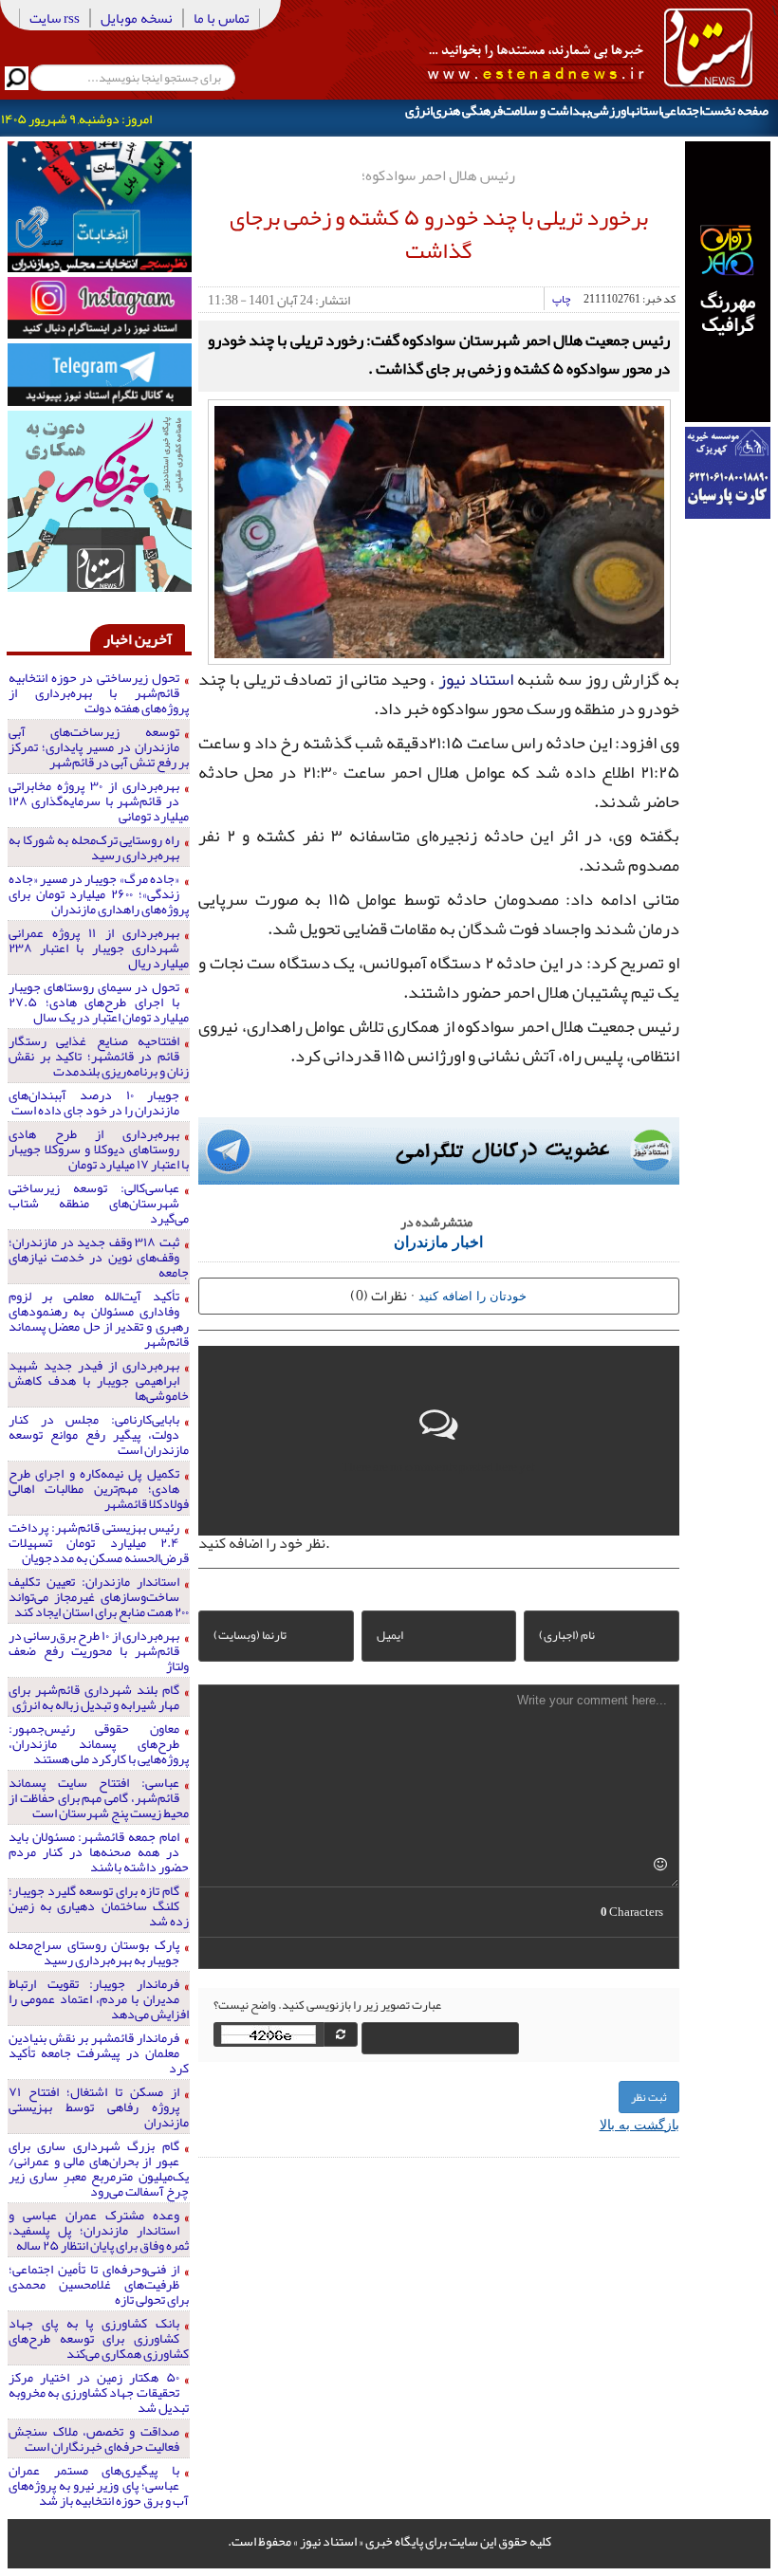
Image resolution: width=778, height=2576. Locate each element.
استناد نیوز (476, 679)
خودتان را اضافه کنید (472, 1295)
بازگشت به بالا (639, 2124)
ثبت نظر (649, 2097)
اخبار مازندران (438, 1241)
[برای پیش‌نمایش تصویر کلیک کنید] (439, 530)
